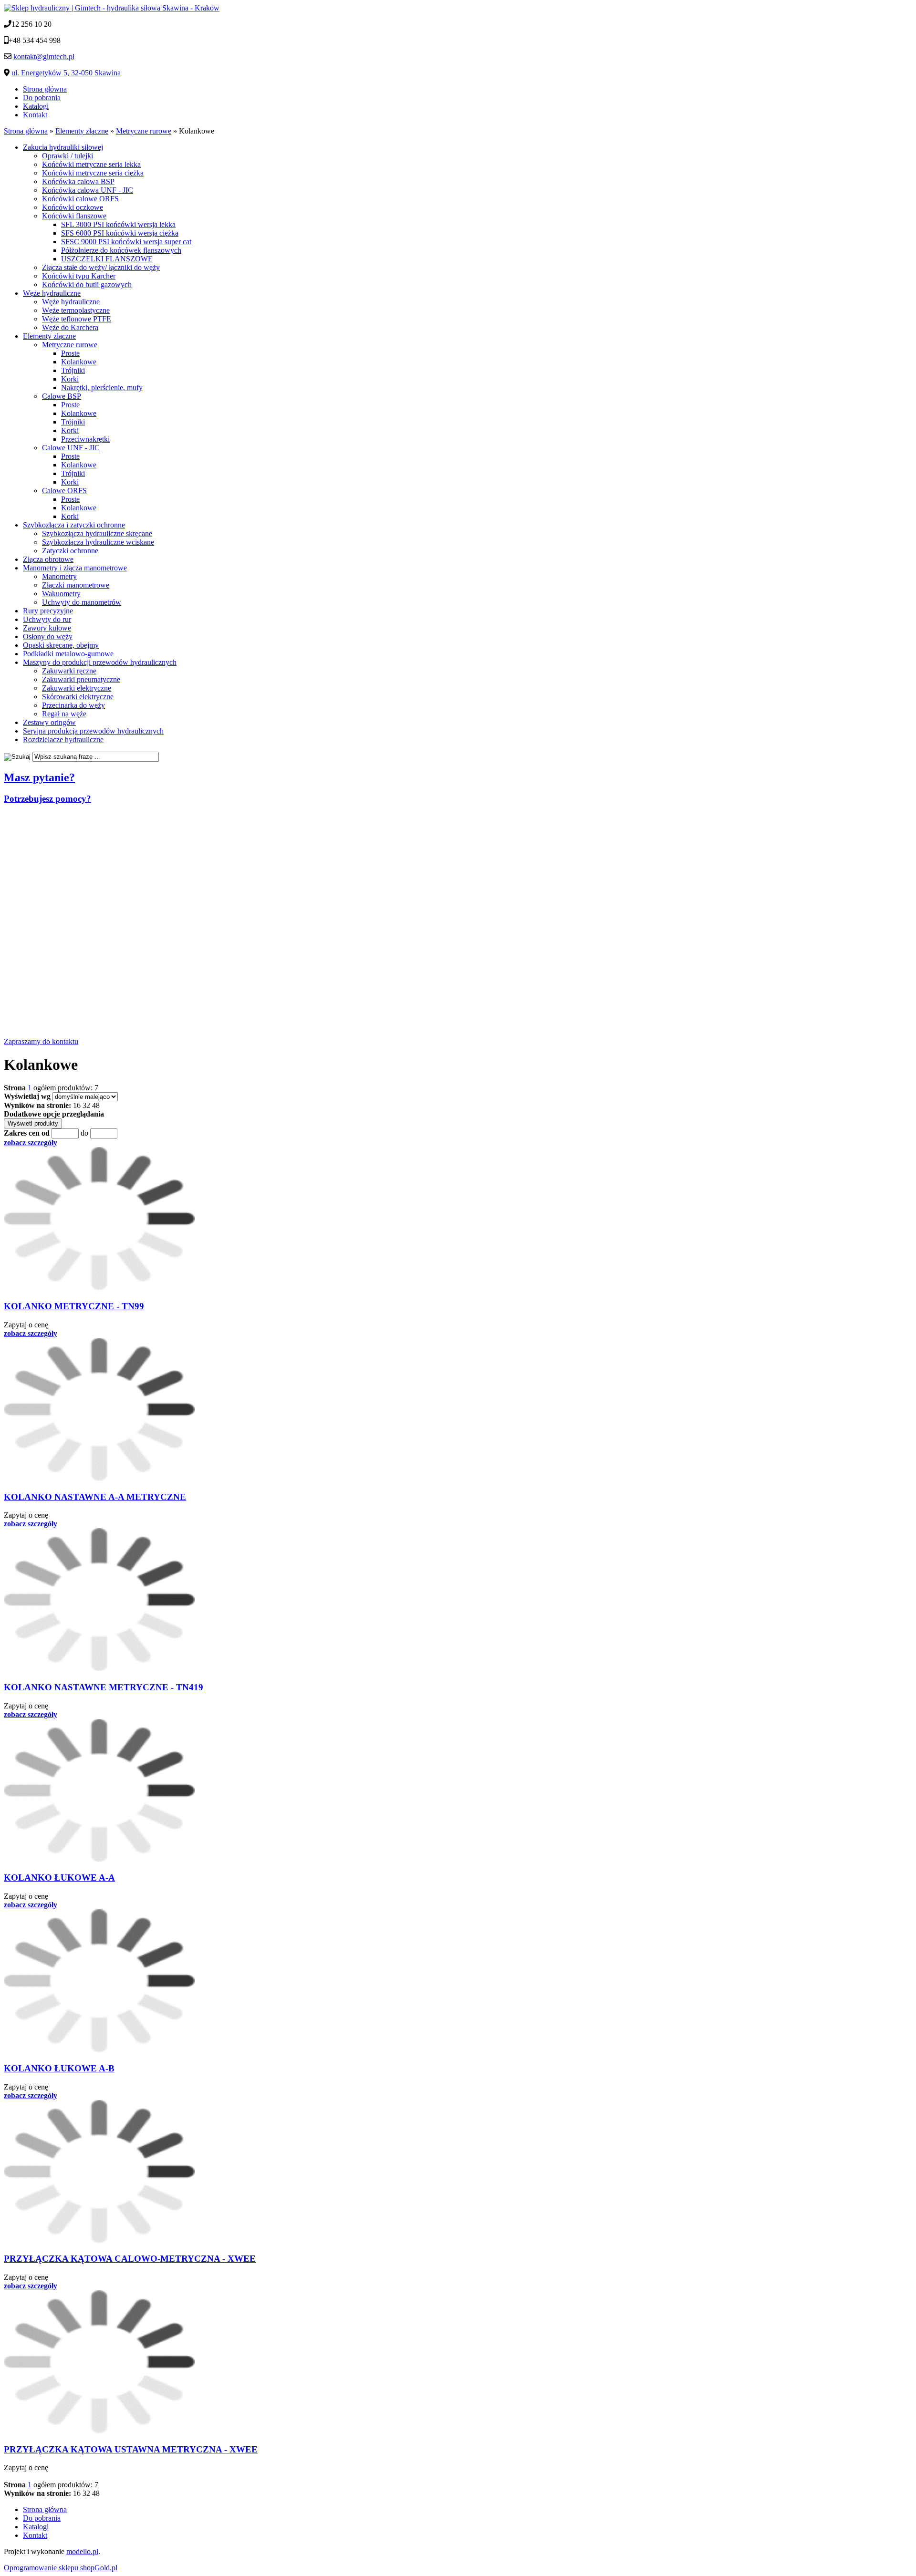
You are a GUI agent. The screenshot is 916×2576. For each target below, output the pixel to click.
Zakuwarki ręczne (69, 671)
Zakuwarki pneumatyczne (81, 679)
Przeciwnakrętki (85, 439)
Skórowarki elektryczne (78, 697)
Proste (70, 353)
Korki (70, 379)
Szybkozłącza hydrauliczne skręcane (97, 533)
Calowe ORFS (64, 491)
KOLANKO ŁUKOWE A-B (59, 2068)
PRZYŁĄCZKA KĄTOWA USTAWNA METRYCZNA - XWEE (131, 2449)
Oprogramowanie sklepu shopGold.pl (61, 2568)
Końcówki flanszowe (74, 216)
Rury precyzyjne (48, 611)
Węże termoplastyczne (76, 310)
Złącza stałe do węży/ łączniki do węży (101, 267)
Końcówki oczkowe (73, 207)
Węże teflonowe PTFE (77, 319)
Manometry (59, 576)
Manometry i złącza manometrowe (75, 568)
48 (96, 1105)
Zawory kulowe (47, 628)
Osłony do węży (48, 636)
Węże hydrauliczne (52, 293)
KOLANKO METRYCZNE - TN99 (74, 1306)
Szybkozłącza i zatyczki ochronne (74, 525)
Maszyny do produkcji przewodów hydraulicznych (100, 662)
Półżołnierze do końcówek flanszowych (121, 250)
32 (86, 1105)
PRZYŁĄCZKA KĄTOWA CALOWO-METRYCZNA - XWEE (130, 2259)
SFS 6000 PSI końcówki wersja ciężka (120, 233)
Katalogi (36, 106)
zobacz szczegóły (31, 1143)
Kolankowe (79, 362)
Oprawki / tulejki (68, 156)
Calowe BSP (62, 396)
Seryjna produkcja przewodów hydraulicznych (93, 731)
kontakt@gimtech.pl (44, 57)
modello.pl (82, 2551)
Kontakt (35, 115)
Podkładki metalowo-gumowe (68, 654)
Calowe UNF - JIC (71, 448)
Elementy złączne (49, 336)
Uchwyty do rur (47, 619)
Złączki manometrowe (76, 585)
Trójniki (73, 370)
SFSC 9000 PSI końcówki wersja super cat (126, 242)
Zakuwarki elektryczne (77, 688)
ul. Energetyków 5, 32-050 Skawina (66, 73)
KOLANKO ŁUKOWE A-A (59, 1878)
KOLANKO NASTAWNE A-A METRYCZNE (95, 1497)
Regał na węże (64, 714)
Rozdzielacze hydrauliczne (63, 740)
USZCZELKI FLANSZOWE (107, 259)
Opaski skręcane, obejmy (61, 645)
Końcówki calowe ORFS (80, 199)
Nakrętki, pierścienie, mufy (102, 388)
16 (77, 1105)
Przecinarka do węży (73, 705)
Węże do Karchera (70, 327)
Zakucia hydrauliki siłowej (63, 147)
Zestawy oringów (49, 722)
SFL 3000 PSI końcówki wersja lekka (118, 224)
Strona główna (45, 89)
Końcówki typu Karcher (79, 276)
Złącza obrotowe (48, 559)
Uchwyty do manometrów (82, 602)
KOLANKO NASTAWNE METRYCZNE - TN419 (104, 1687)
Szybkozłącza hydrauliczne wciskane (98, 542)
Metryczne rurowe (70, 345)
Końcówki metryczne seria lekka (91, 164)
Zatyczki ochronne (70, 551)
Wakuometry (61, 594)
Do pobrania (42, 98)
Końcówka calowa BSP (78, 181)
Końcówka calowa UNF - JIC (88, 190)
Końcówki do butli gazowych (87, 284)
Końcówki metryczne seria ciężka (93, 173)
